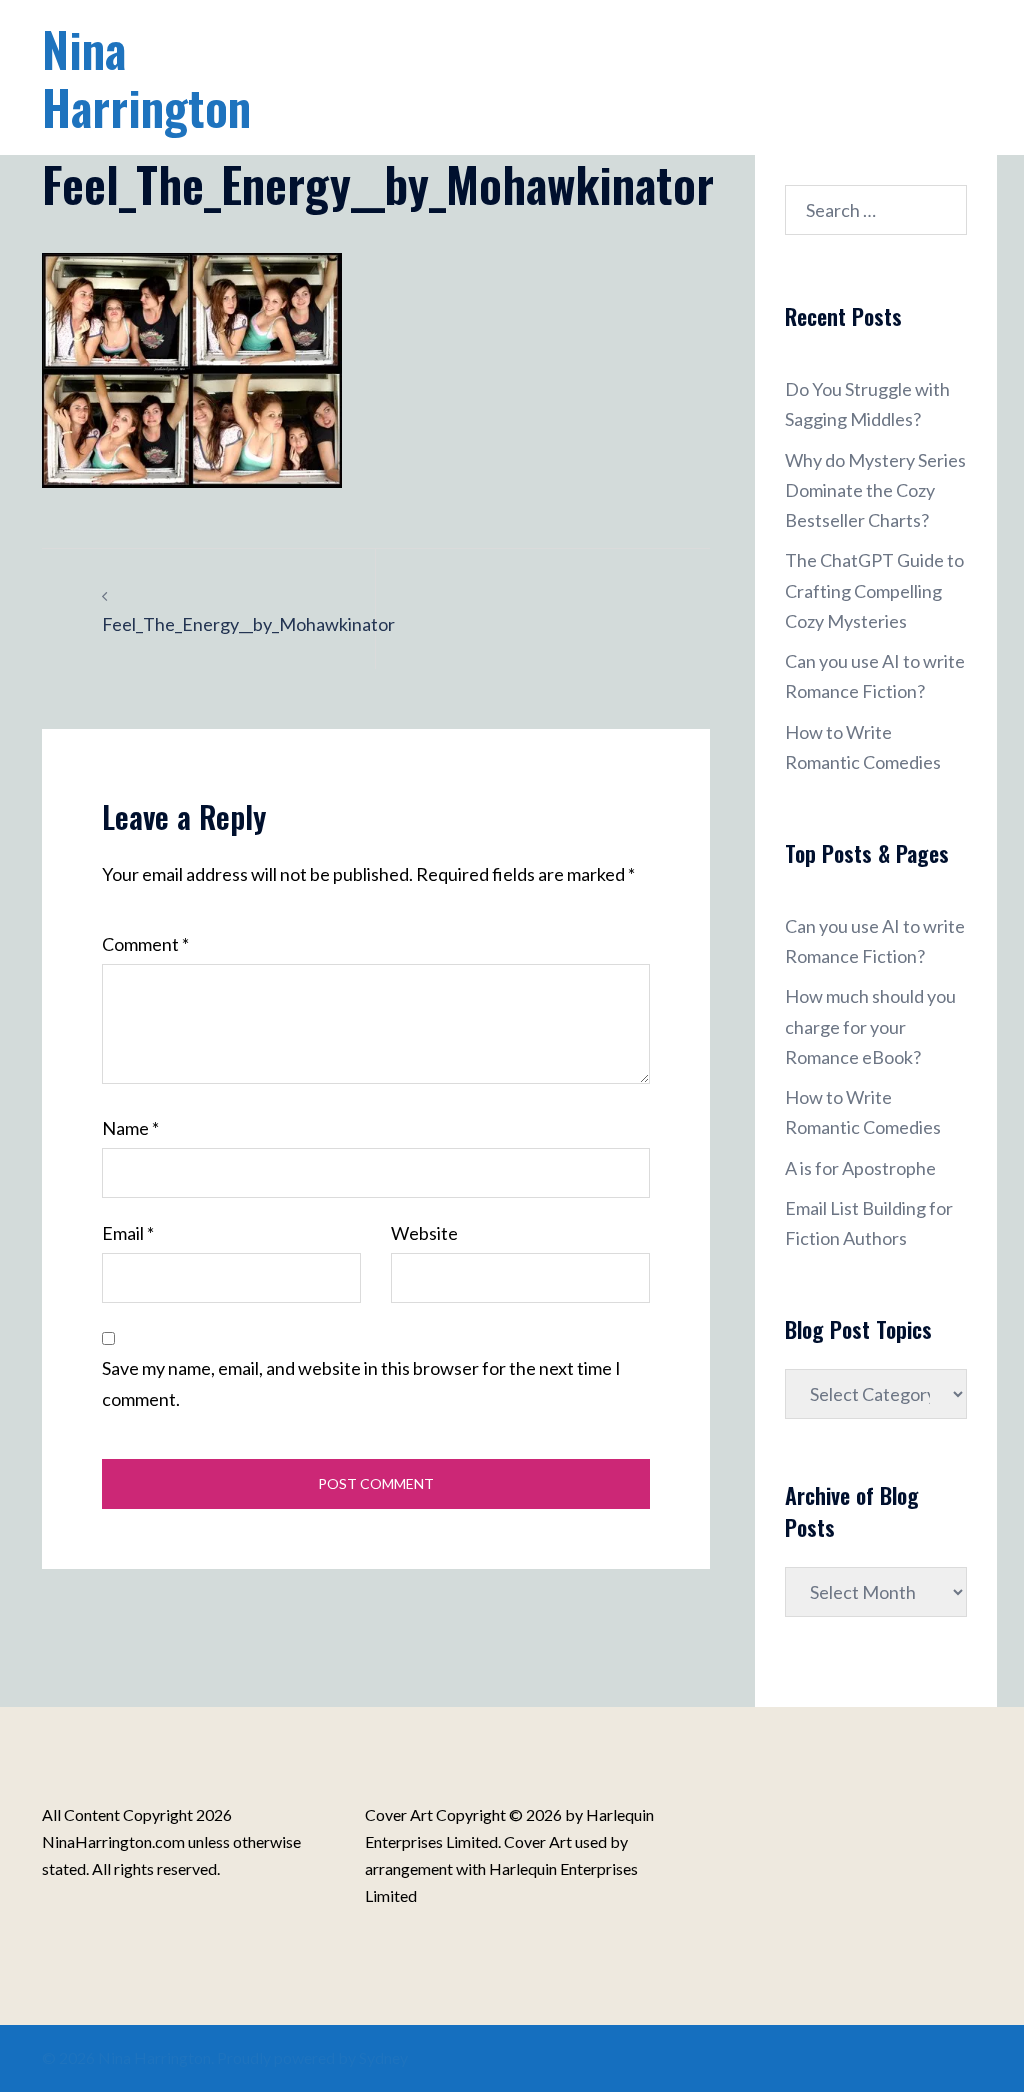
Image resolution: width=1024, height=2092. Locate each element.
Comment (145, 944)
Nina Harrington (146, 77)
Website (424, 1233)
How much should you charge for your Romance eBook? (870, 1026)
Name (130, 1128)
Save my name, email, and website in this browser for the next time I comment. (361, 1383)
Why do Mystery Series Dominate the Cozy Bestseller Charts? (875, 490)
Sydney (383, 2057)
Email (128, 1233)
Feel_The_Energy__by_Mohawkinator (248, 624)
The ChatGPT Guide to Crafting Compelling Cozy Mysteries (874, 590)
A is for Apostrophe (860, 1168)
